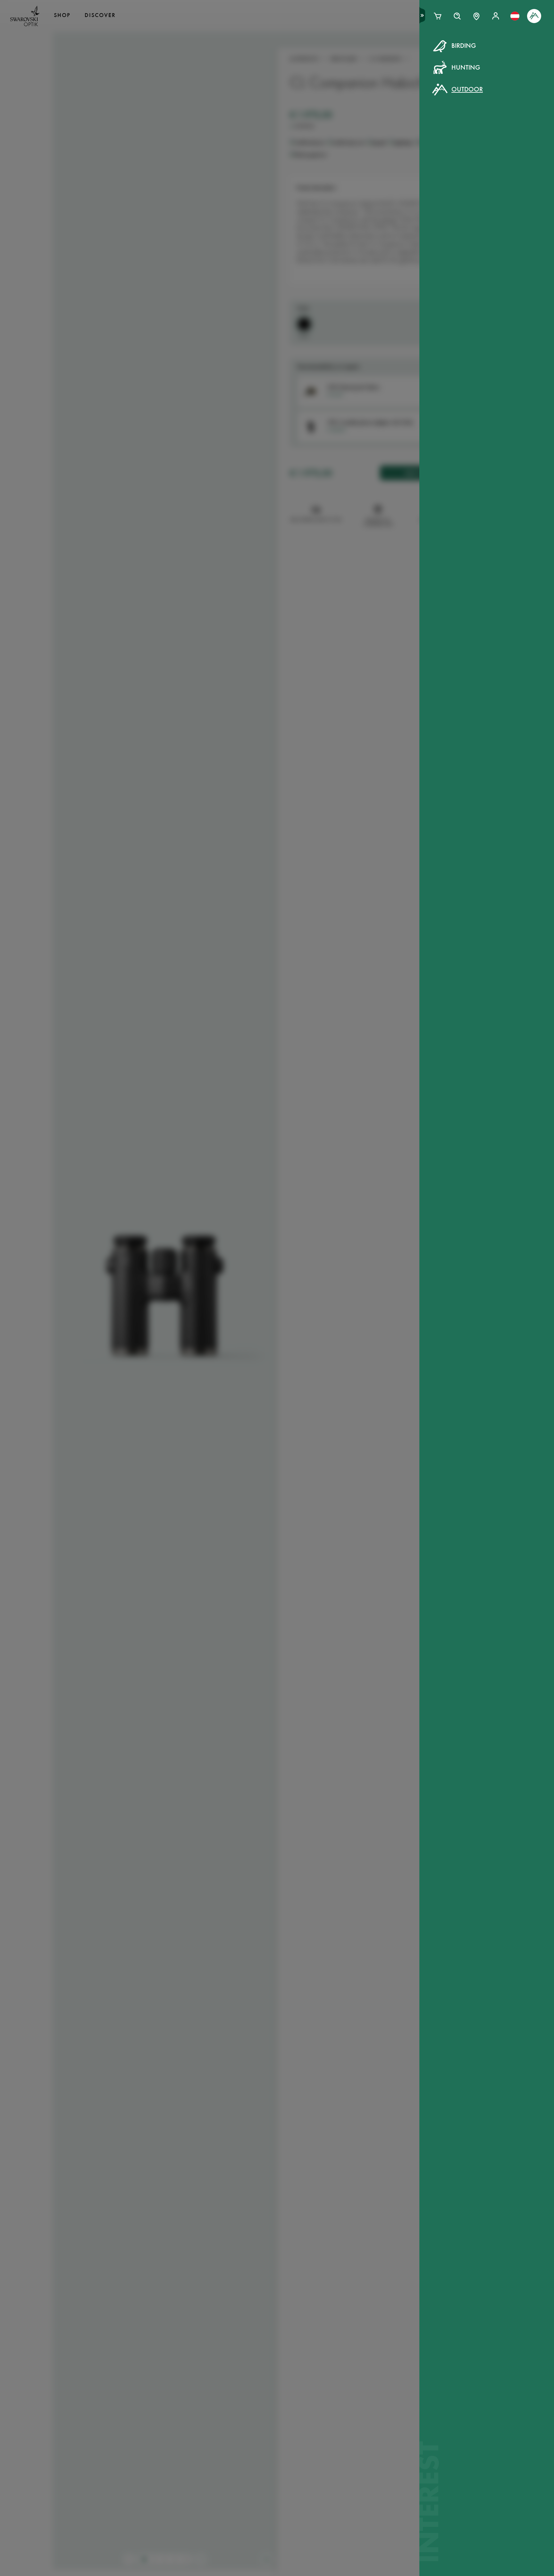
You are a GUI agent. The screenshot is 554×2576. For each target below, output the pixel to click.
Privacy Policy (381, 166)
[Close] (422, 54)
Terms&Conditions (332, 166)
